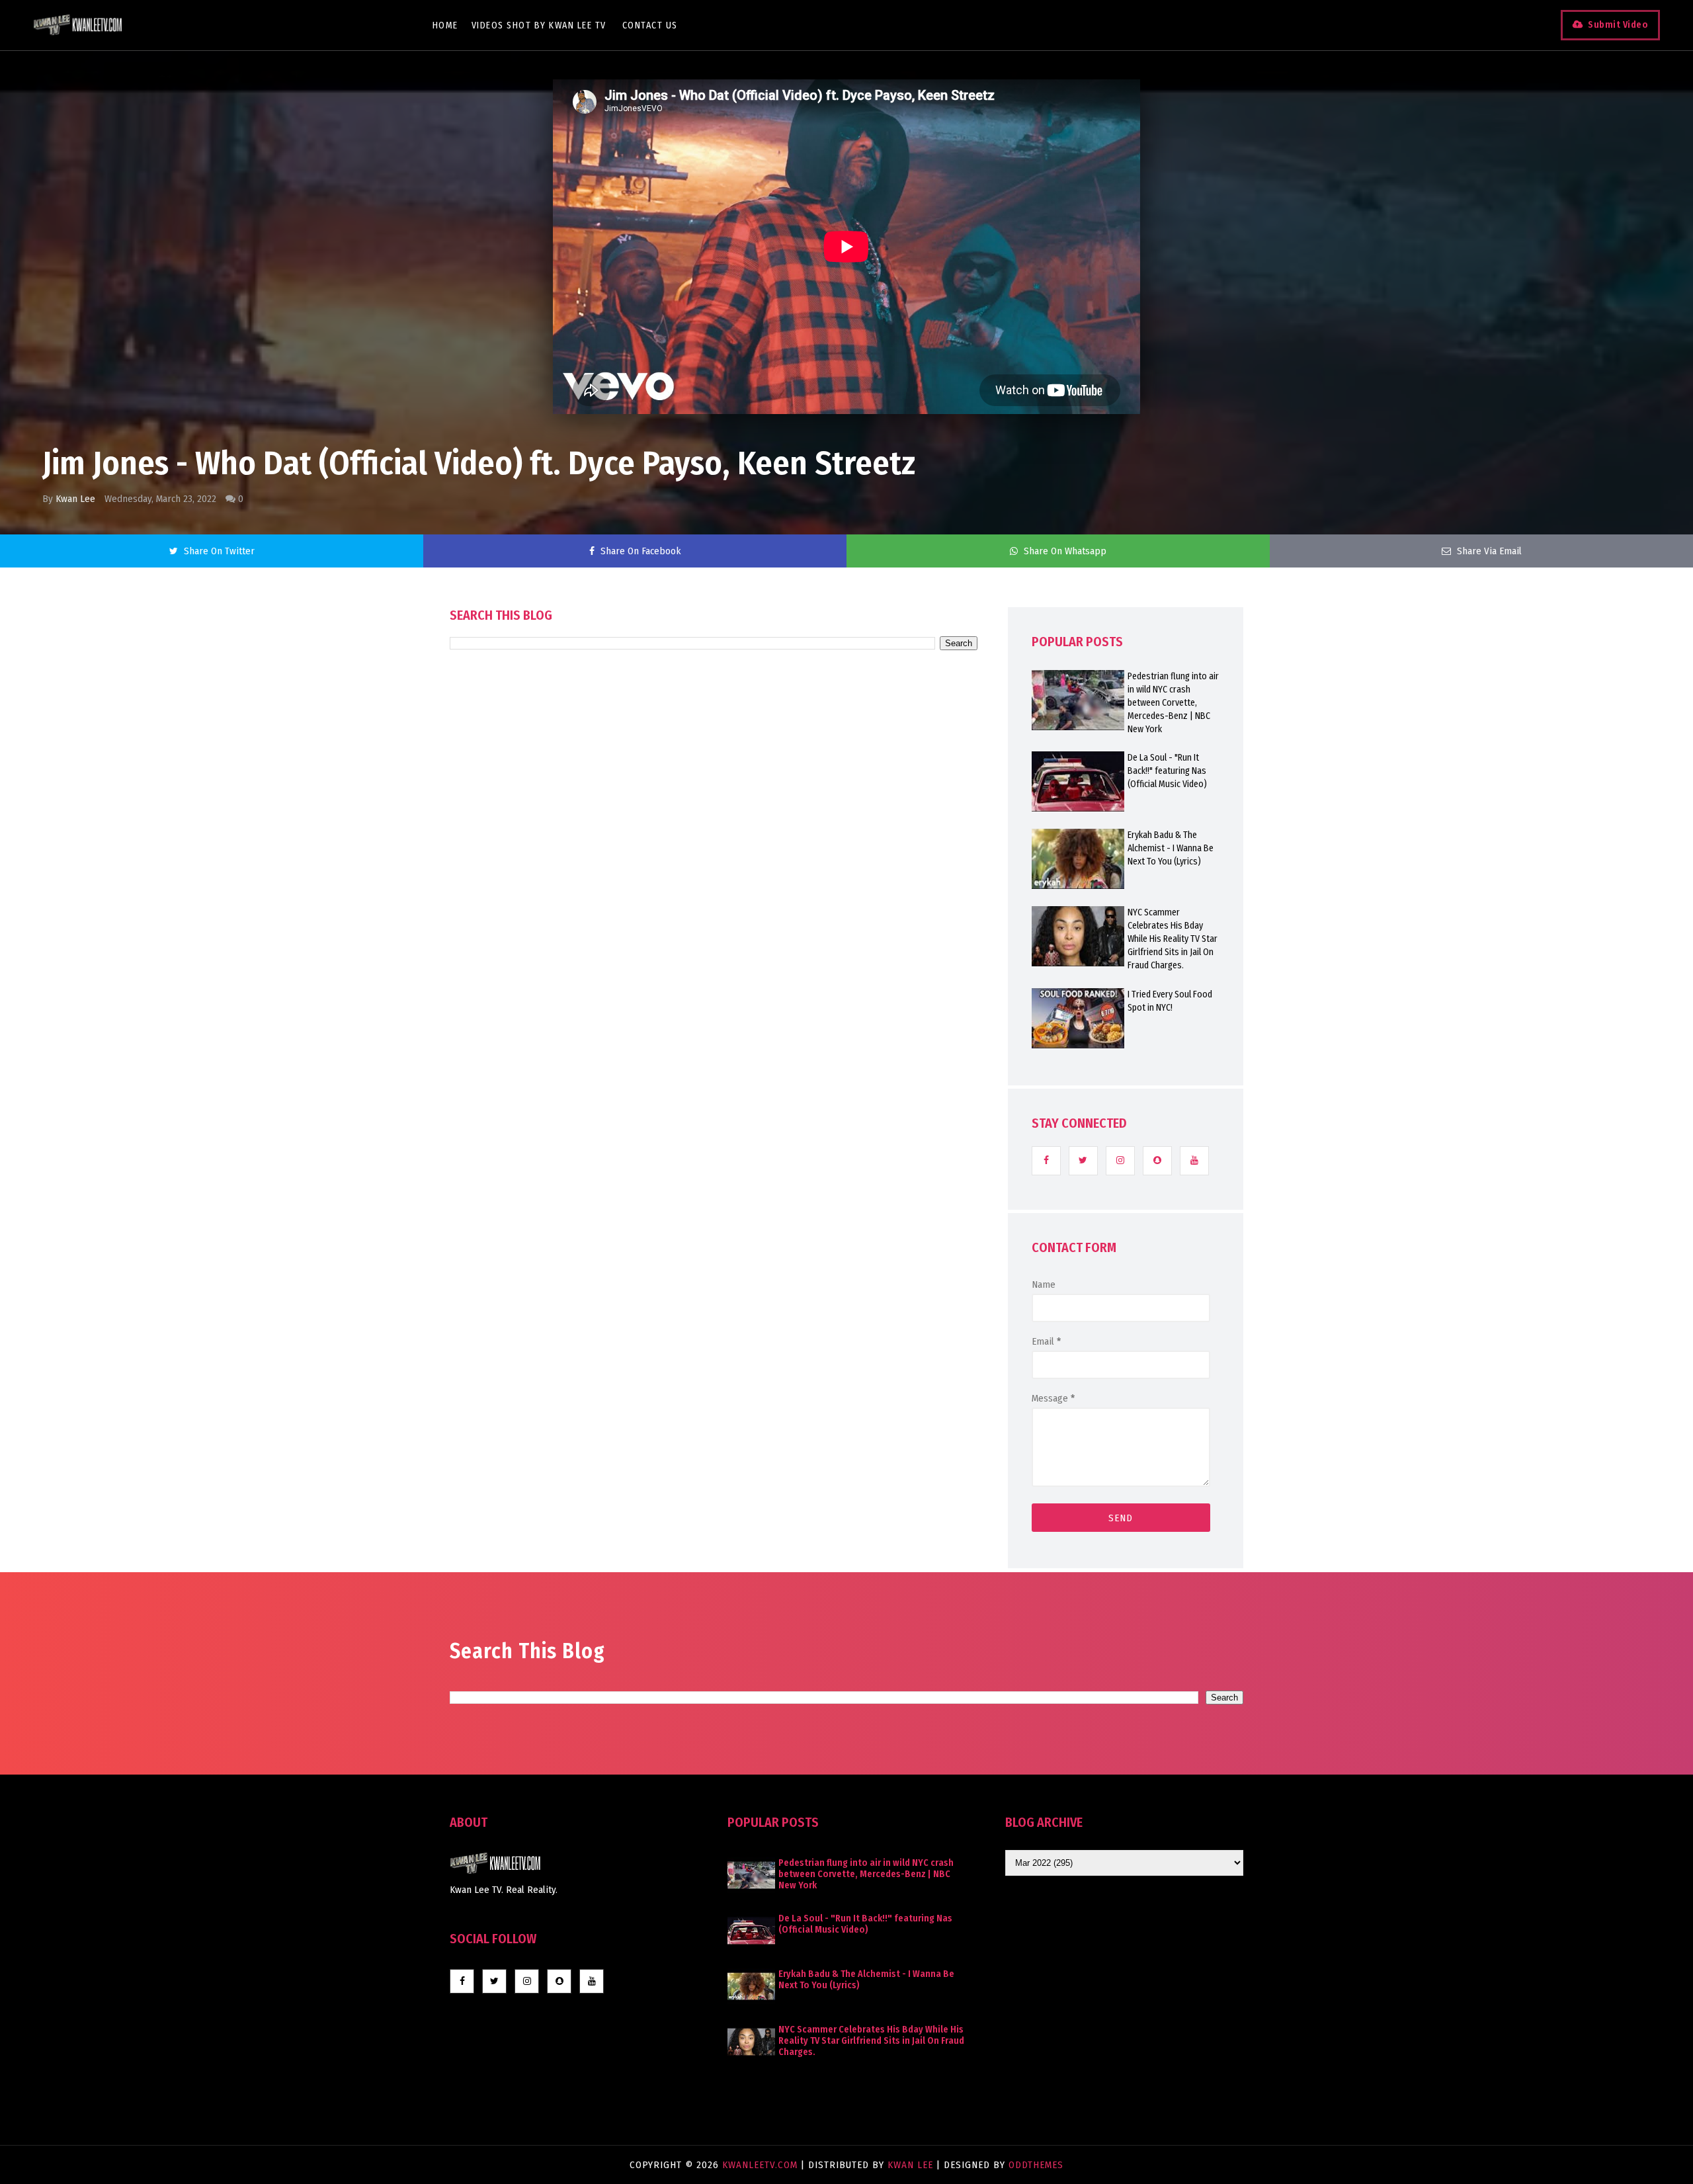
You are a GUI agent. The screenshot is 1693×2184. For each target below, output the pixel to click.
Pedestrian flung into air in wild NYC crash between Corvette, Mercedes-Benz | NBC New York (1173, 703)
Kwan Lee (75, 499)
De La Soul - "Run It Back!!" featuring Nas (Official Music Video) (1167, 771)
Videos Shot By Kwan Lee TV (539, 25)
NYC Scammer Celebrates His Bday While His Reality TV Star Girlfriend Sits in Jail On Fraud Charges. (1173, 939)
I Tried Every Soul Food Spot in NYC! (1170, 1001)
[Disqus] (714, 1027)
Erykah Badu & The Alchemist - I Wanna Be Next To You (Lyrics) (1171, 848)
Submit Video (1618, 25)
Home (445, 25)
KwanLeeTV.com (762, 2165)
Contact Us (650, 25)
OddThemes (1036, 2165)
